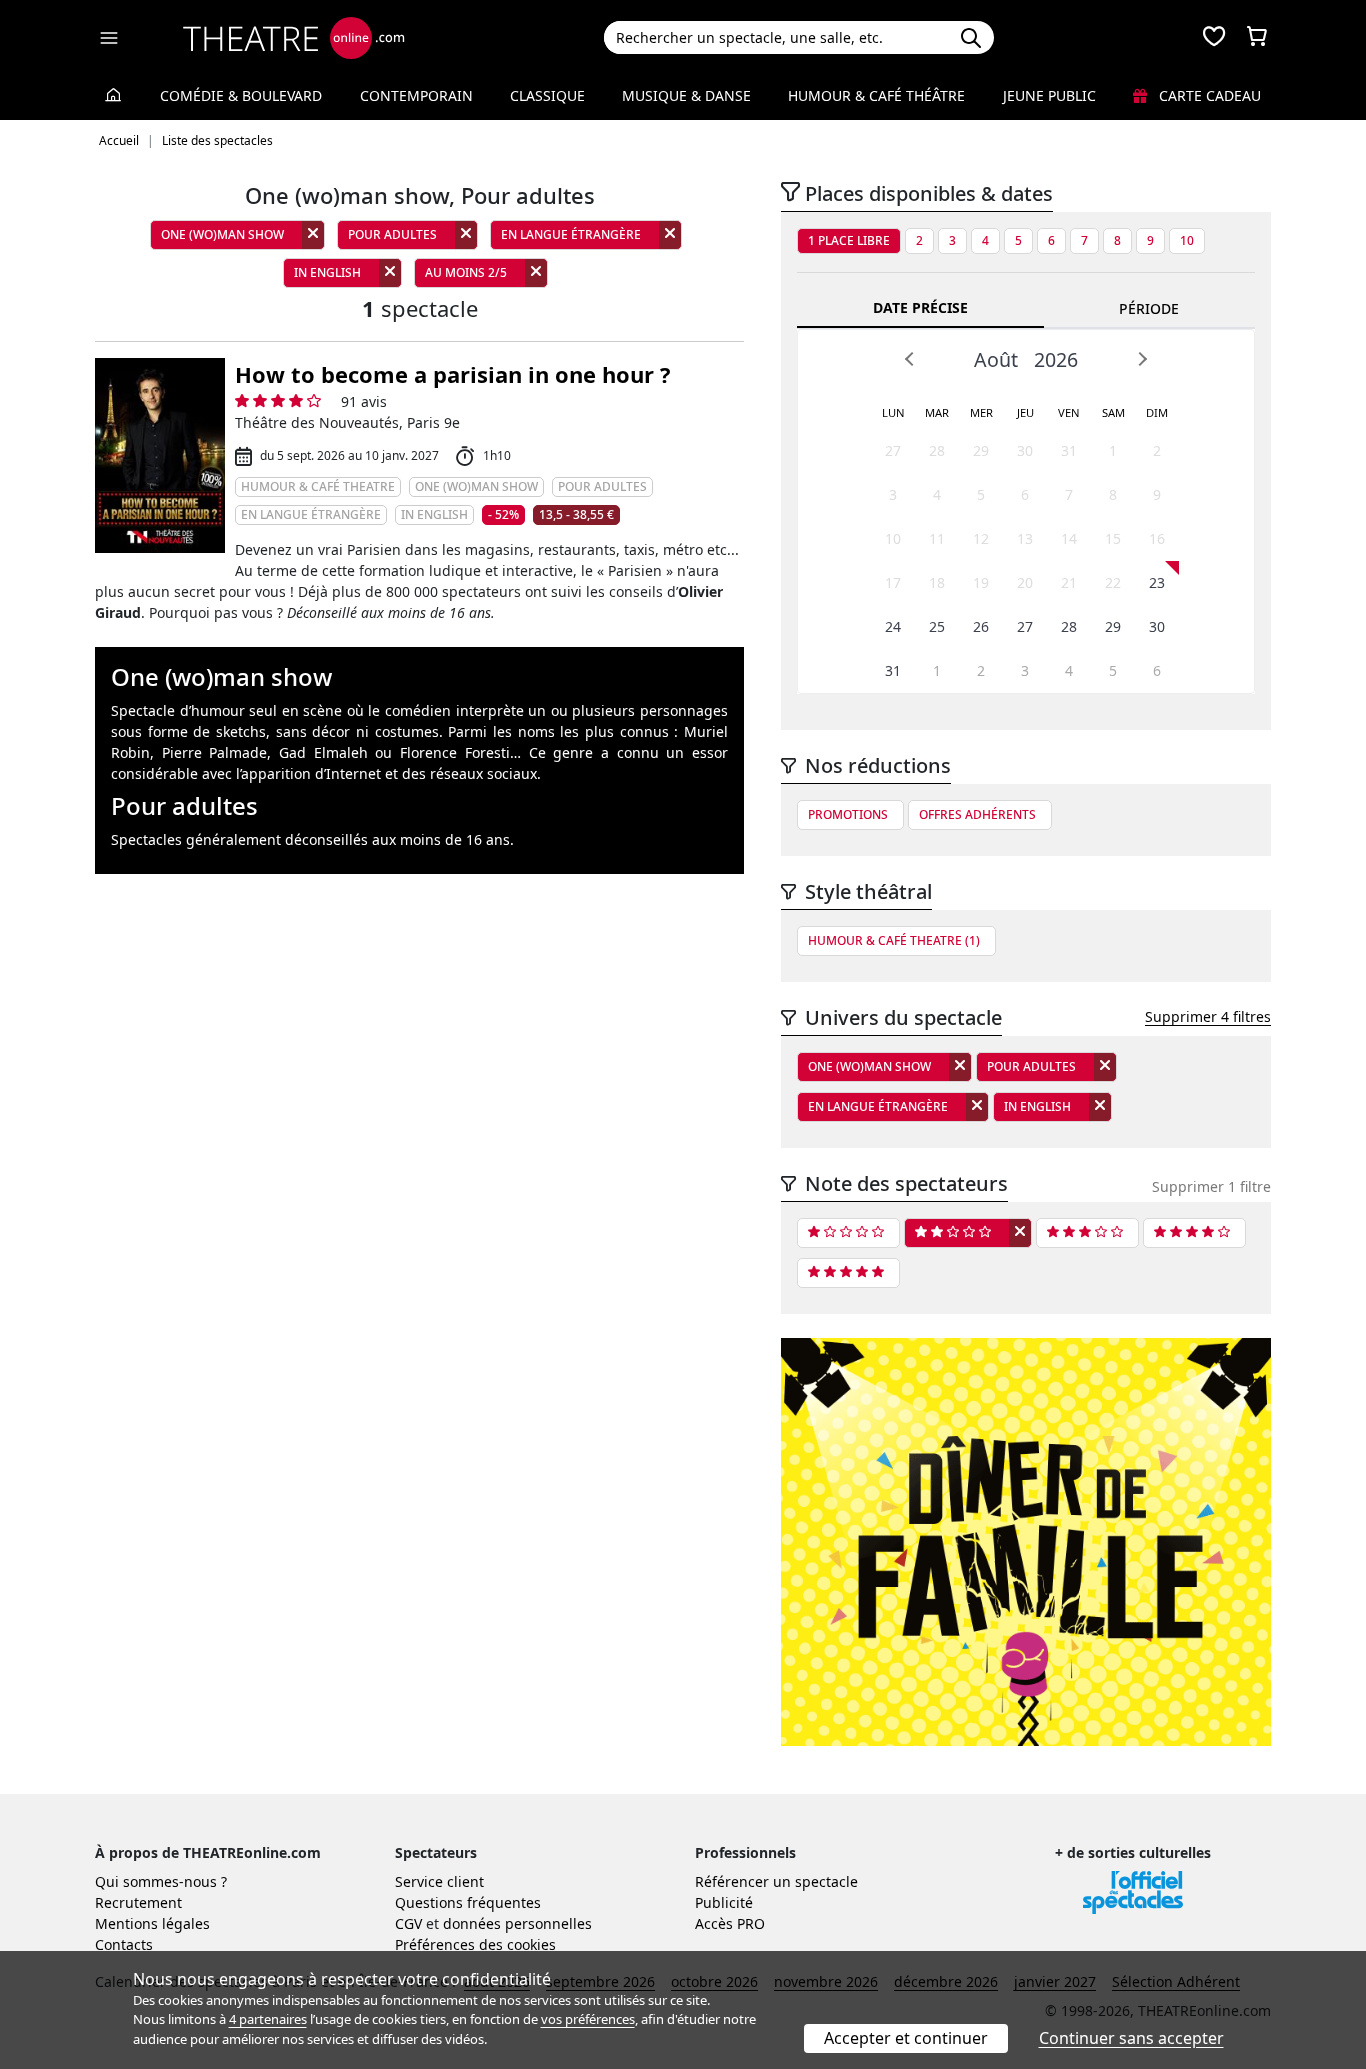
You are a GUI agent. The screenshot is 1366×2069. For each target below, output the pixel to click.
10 (1187, 240)
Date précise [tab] (920, 307)
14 (1069, 538)
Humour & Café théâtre (876, 95)
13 (1025, 538)
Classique (547, 95)
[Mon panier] (1257, 38)
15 (1113, 538)
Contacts (124, 1944)
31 (1069, 450)
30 (1025, 450)
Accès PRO (730, 1923)
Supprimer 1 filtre (1211, 1186)
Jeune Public (1049, 95)
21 (1069, 582)
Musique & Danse (686, 95)
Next (1142, 359)
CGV (408, 1923)
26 (981, 626)
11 (937, 538)
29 (981, 450)
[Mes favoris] (1214, 38)
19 (981, 582)
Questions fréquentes (468, 1902)
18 (937, 582)
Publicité (724, 1902)
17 (893, 582)
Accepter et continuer (906, 2038)
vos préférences (588, 2019)
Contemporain (416, 95)
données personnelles (517, 1923)
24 (893, 626)
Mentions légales (152, 1923)
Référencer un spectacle (776, 1881)
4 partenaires (268, 2019)
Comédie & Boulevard (241, 95)
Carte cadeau (1208, 95)
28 (937, 450)
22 (1113, 582)
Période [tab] (1149, 308)
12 (981, 538)
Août (996, 359)
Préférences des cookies (475, 1944)
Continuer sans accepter (1131, 2038)
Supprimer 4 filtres (1208, 1016)
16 (1157, 538)
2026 (1056, 359)
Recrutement (138, 1902)
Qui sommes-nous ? (161, 1881)
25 (937, 626)
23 (1157, 582)
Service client (439, 1881)
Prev (910, 359)
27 (893, 450)
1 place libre (849, 240)
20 (1025, 582)
